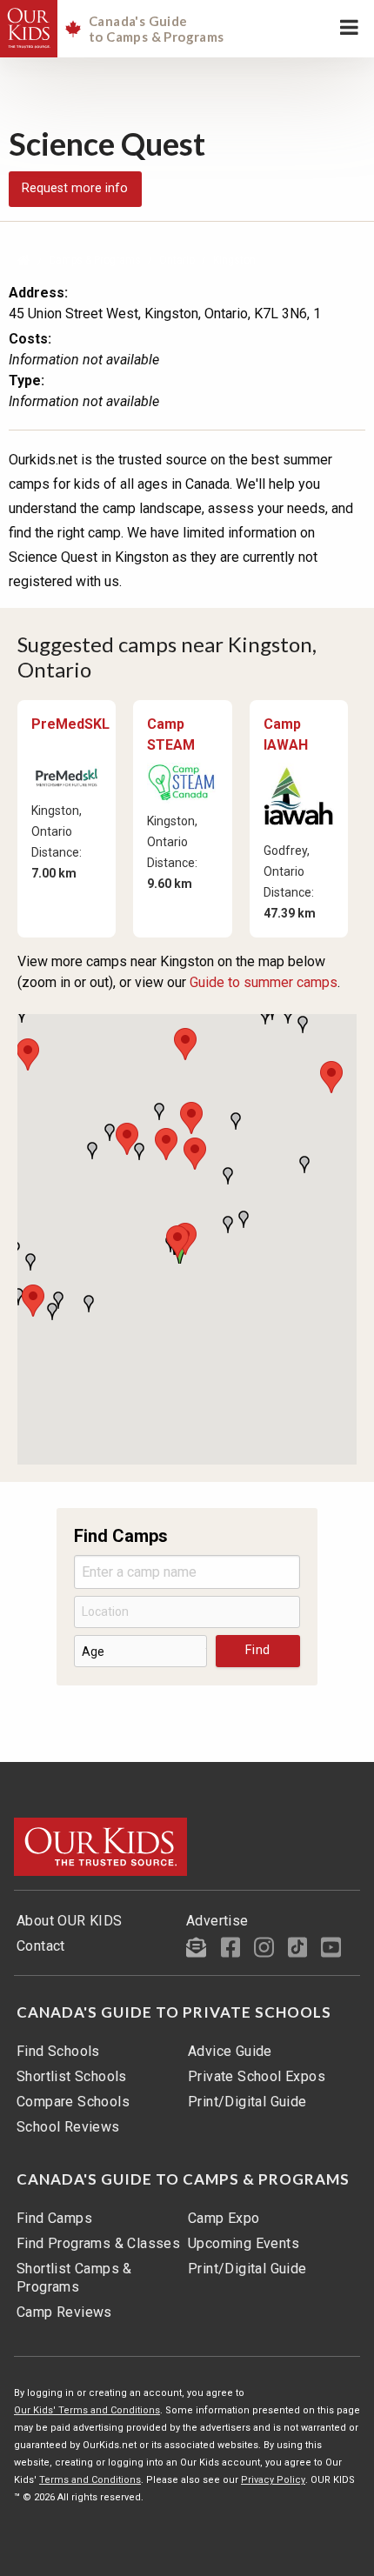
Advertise (217, 1921)
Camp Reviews (64, 2312)
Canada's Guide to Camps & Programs (183, 2179)
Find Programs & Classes (98, 2243)
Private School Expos (257, 2076)
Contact (41, 1946)
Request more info (75, 188)
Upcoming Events (244, 2243)
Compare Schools (73, 2102)
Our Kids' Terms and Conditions (87, 2410)
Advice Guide (230, 2051)
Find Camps (54, 2218)
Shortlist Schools (72, 2076)
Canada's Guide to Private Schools (174, 2012)
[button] (177, 1241)
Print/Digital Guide (247, 2102)
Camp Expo (224, 2218)
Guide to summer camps (264, 982)
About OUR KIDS (70, 1921)
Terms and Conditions (90, 2480)
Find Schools (58, 2051)
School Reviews (68, 2127)
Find (258, 1650)
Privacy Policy (273, 2480)
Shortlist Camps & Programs (74, 2278)
